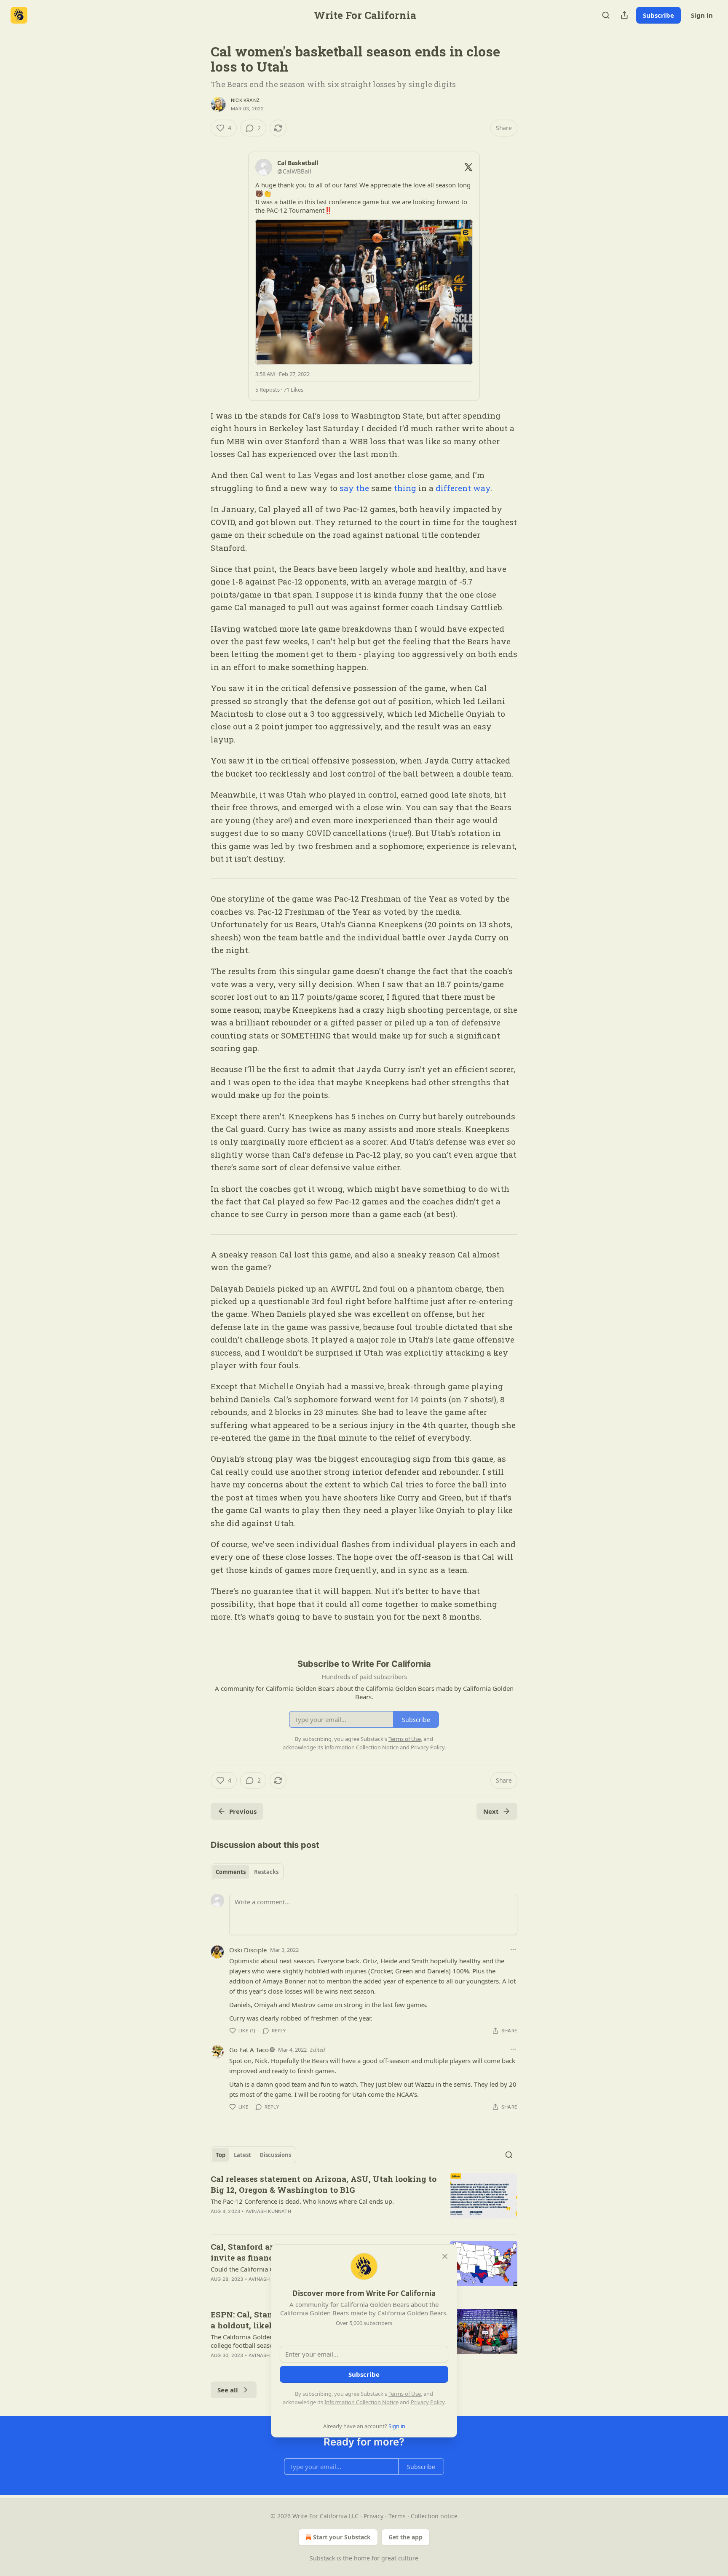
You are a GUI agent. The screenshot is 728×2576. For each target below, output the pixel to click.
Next (491, 1811)
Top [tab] (221, 2155)
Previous (243, 1811)
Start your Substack (342, 2537)
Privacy (373, 2516)
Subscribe (658, 15)
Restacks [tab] (266, 1872)
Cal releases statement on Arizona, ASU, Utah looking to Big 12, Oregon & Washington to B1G (324, 2184)
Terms (397, 2516)
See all (228, 2390)
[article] (364, 2200)
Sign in (702, 15)
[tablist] (247, 1872)
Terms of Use (405, 2394)
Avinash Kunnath (268, 2211)
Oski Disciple (248, 1950)
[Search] (606, 15)
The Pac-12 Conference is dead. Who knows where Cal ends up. (302, 2201)
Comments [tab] (231, 1872)
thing (405, 488)
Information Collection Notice (361, 2402)
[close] (445, 2256)
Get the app (405, 2537)
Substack (322, 2558)
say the (354, 488)
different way (463, 488)
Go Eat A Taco (249, 2050)
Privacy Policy (428, 2402)
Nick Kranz (245, 100)
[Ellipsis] (513, 1949)
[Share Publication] (624, 15)
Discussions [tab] (275, 2155)
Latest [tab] (242, 2155)
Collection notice (434, 2516)
